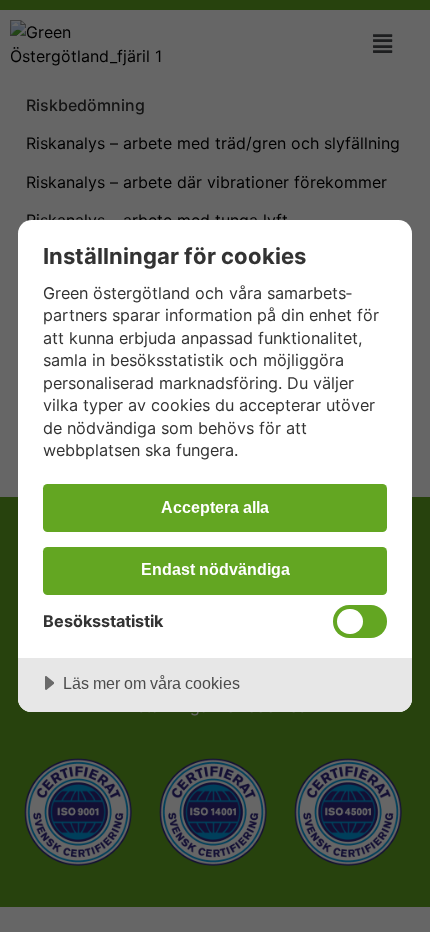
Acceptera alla (215, 507)
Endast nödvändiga (215, 569)
